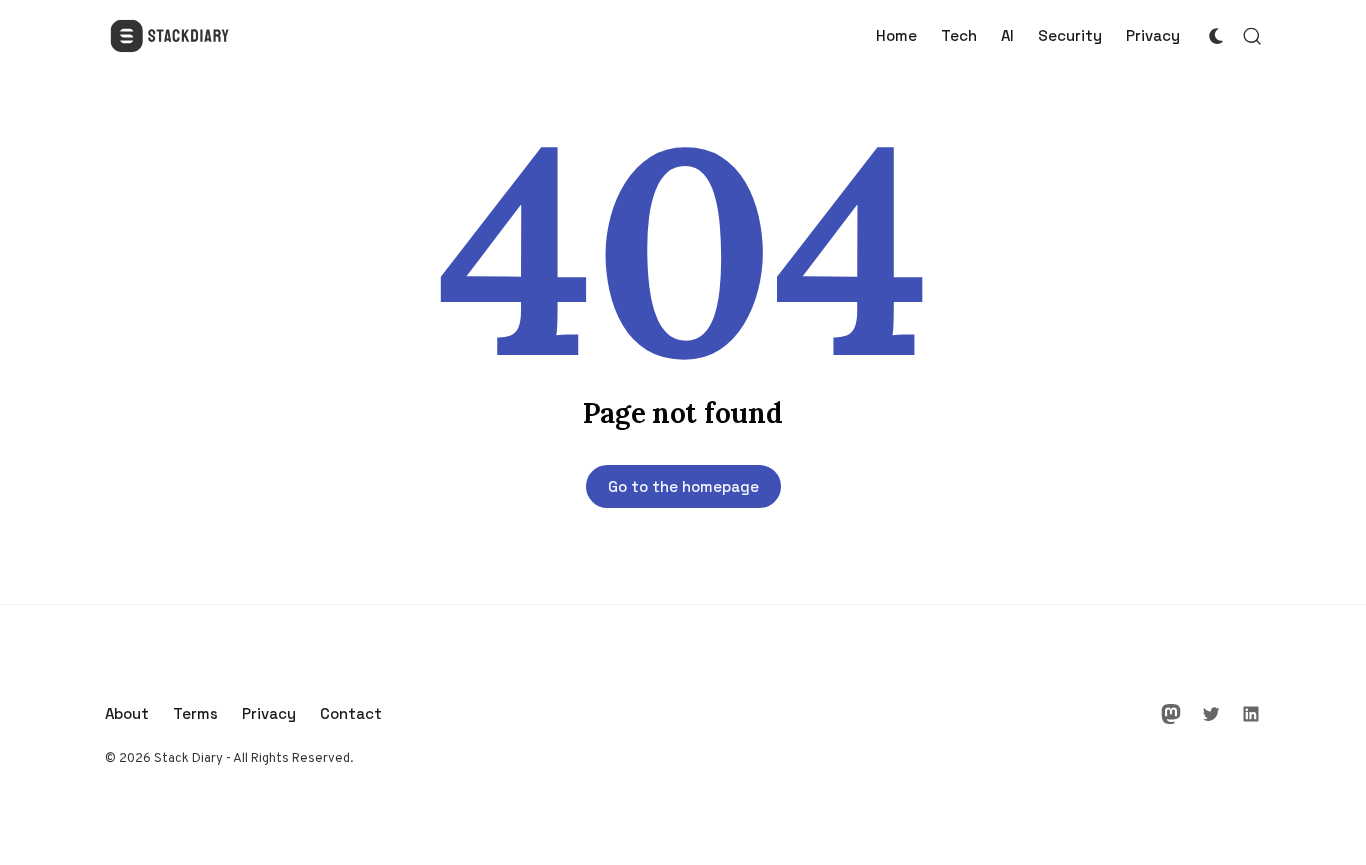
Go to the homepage (683, 486)
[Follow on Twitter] (1211, 714)
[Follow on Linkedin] (1251, 714)
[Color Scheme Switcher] (1216, 36)
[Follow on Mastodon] (1171, 714)
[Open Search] (1252, 36)
